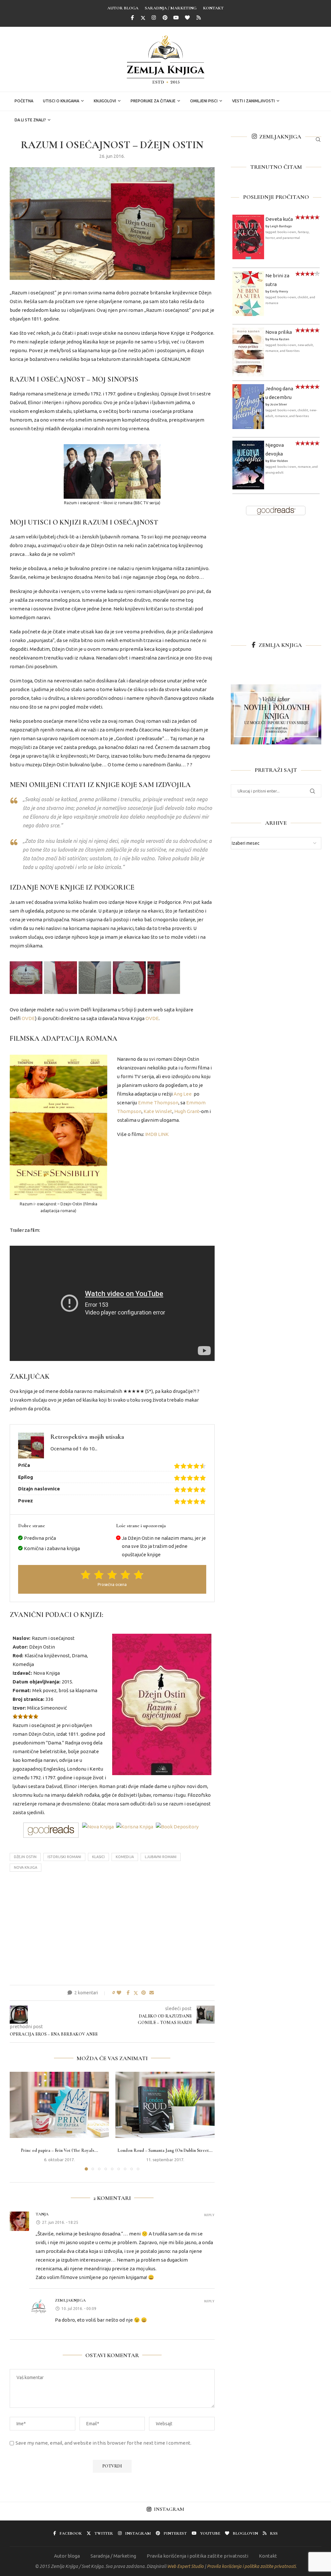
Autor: (20, 1647)
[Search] (318, 139)
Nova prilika (279, 332)
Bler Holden (279, 461)
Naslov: (21, 1638)
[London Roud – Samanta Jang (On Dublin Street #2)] (165, 2105)
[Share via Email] (152, 1993)
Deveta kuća (279, 219)
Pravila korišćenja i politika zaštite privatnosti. (252, 2566)
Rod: (18, 1656)
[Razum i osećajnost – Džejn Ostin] (26, 978)
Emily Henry (279, 291)
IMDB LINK (157, 1134)
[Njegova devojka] (248, 445)
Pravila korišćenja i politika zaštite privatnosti (198, 2556)
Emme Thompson (158, 1103)
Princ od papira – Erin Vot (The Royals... (59, 2150)
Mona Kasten (280, 339)
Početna (24, 101)
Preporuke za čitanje (153, 101)
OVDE (28, 1018)
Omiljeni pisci (204, 101)
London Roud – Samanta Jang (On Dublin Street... (165, 2150)
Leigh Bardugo (281, 226)
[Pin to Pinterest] (144, 1993)
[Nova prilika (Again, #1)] (248, 332)
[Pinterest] (165, 18)
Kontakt (213, 8)
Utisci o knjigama (61, 101)
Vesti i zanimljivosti (253, 101)
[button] (18, 2121)
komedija (125, 1857)
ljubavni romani (161, 1857)
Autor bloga (123, 8)
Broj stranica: (28, 1699)
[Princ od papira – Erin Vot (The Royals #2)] (59, 2105)
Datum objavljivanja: (37, 1682)
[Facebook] (132, 18)
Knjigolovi (105, 101)
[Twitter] (143, 18)
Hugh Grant (187, 1111)
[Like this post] (119, 1993)
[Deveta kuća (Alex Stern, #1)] (248, 219)
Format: (22, 1690)
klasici (98, 1857)
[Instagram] (154, 18)
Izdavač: (22, 1673)
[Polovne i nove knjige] (276, 689)
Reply (209, 2215)
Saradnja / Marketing (171, 8)
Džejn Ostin (25, 1857)
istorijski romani (64, 1857)
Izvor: (19, 1708)
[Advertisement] (112, 1930)
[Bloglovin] (187, 18)
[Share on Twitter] (136, 1993)
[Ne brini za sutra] (248, 276)
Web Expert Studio (185, 2566)
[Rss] (199, 18)
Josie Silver (278, 404)
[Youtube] (176, 18)
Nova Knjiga (26, 1867)
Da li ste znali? (30, 120)
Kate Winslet (158, 1111)
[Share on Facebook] (128, 1993)
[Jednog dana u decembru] (248, 388)
